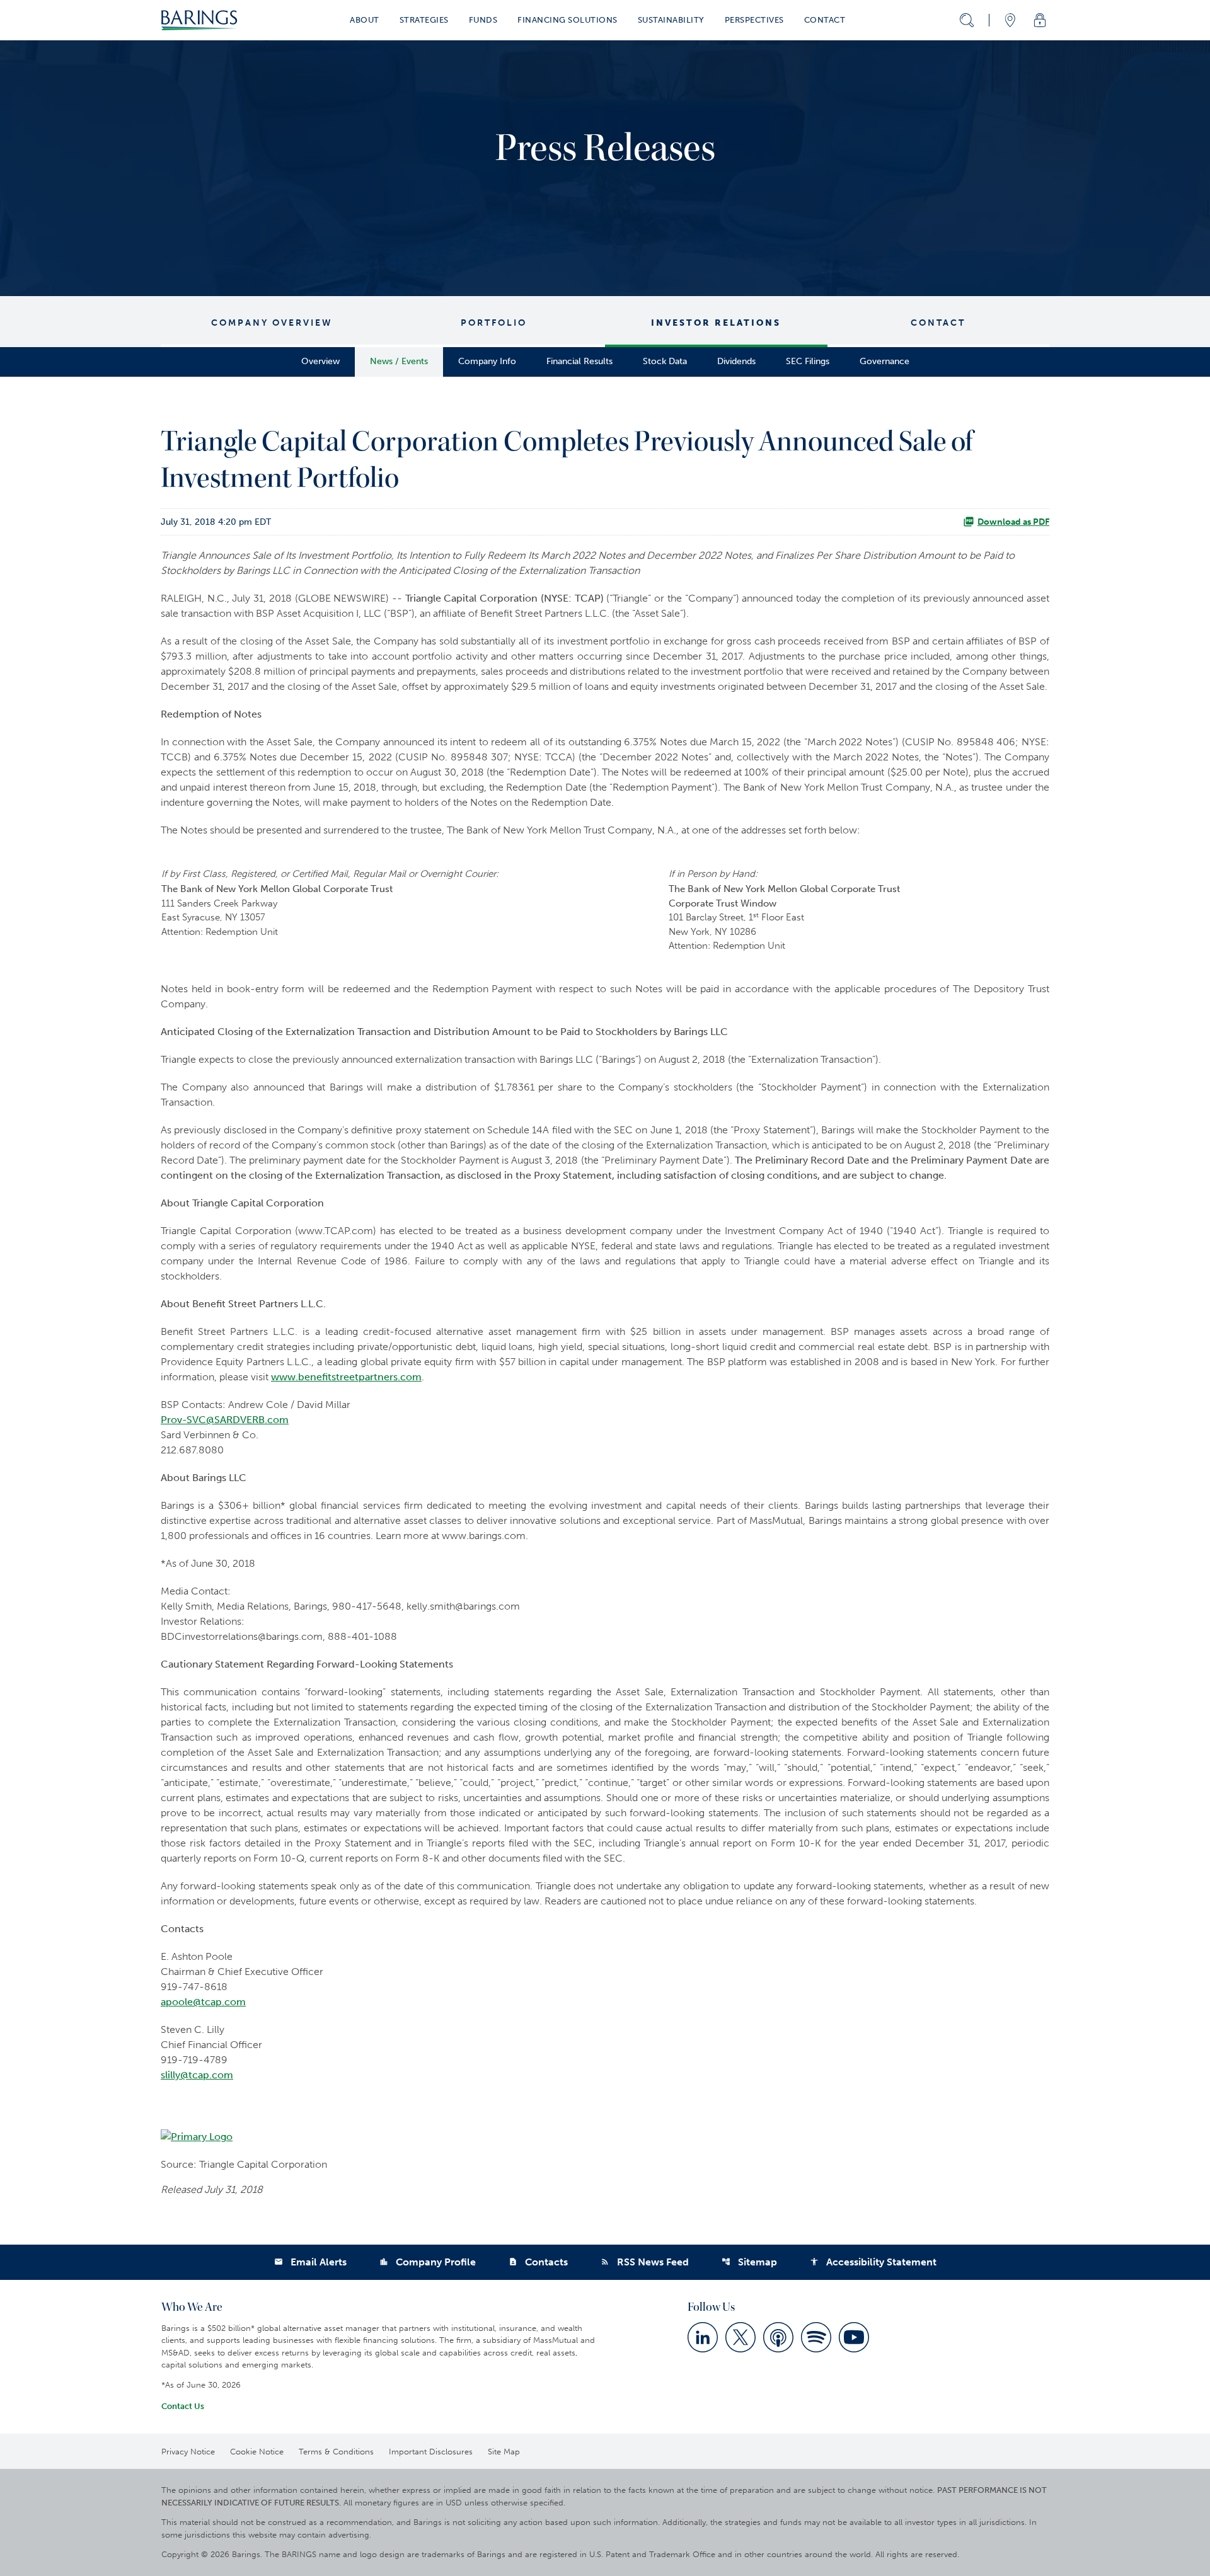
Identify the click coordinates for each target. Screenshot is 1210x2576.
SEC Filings (808, 361)
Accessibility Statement (873, 2262)
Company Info (487, 361)
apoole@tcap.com (203, 2002)
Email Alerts (310, 2262)
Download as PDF (1013, 522)
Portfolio (494, 323)
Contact (938, 323)
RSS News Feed (645, 2262)
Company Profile (428, 2262)
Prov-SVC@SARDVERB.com (225, 1420)
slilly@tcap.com (197, 2075)
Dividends (736, 361)
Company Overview (272, 323)
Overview (320, 361)
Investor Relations (716, 323)
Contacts (538, 2262)
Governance (884, 361)
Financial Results (579, 361)
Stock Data (665, 361)
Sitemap (749, 2262)
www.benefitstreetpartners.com (346, 1377)
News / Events (399, 361)
